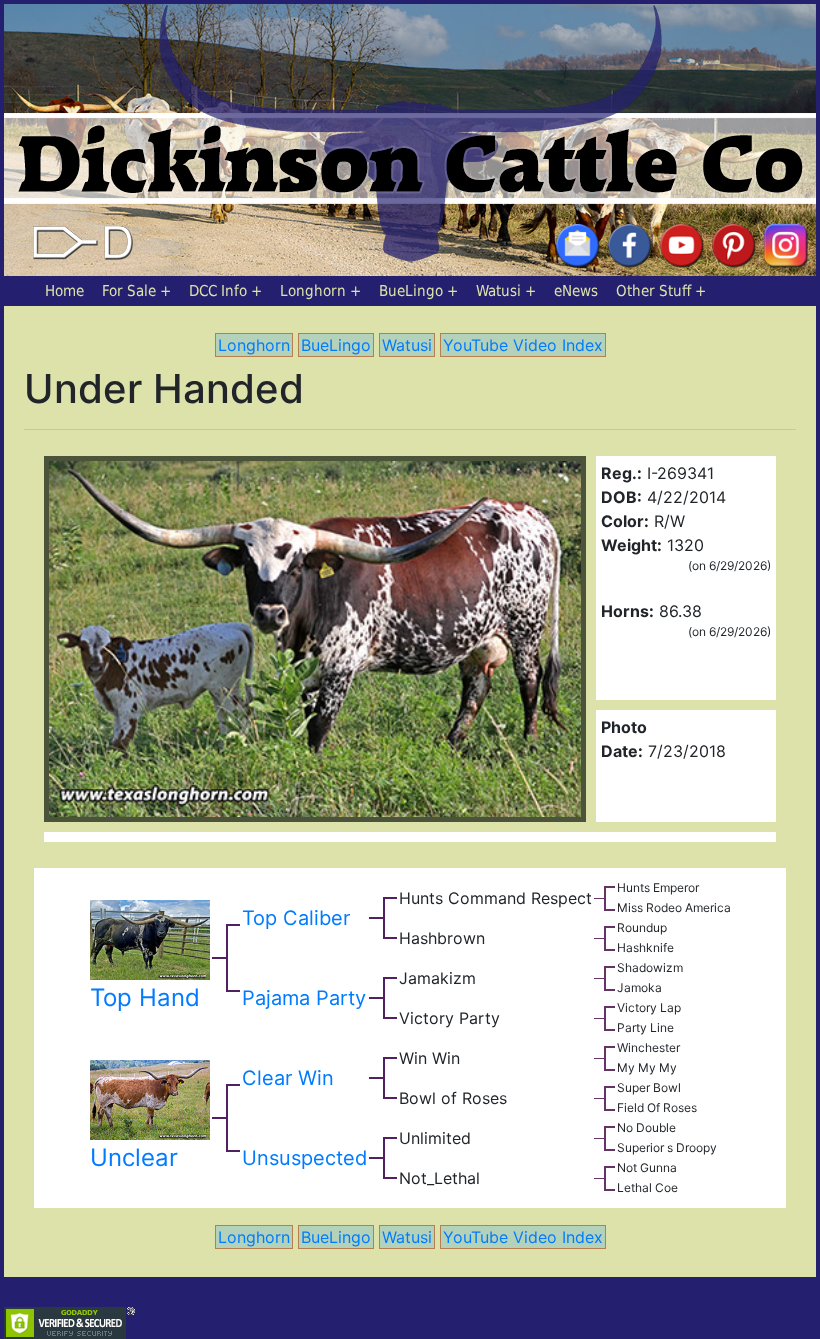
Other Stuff (653, 291)
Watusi (498, 291)
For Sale (129, 291)
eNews (576, 291)
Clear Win (288, 1078)
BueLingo (411, 291)
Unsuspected (304, 1158)
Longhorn (313, 291)
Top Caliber (296, 918)
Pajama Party (304, 998)
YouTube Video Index (523, 345)
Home (64, 291)
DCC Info (218, 291)
